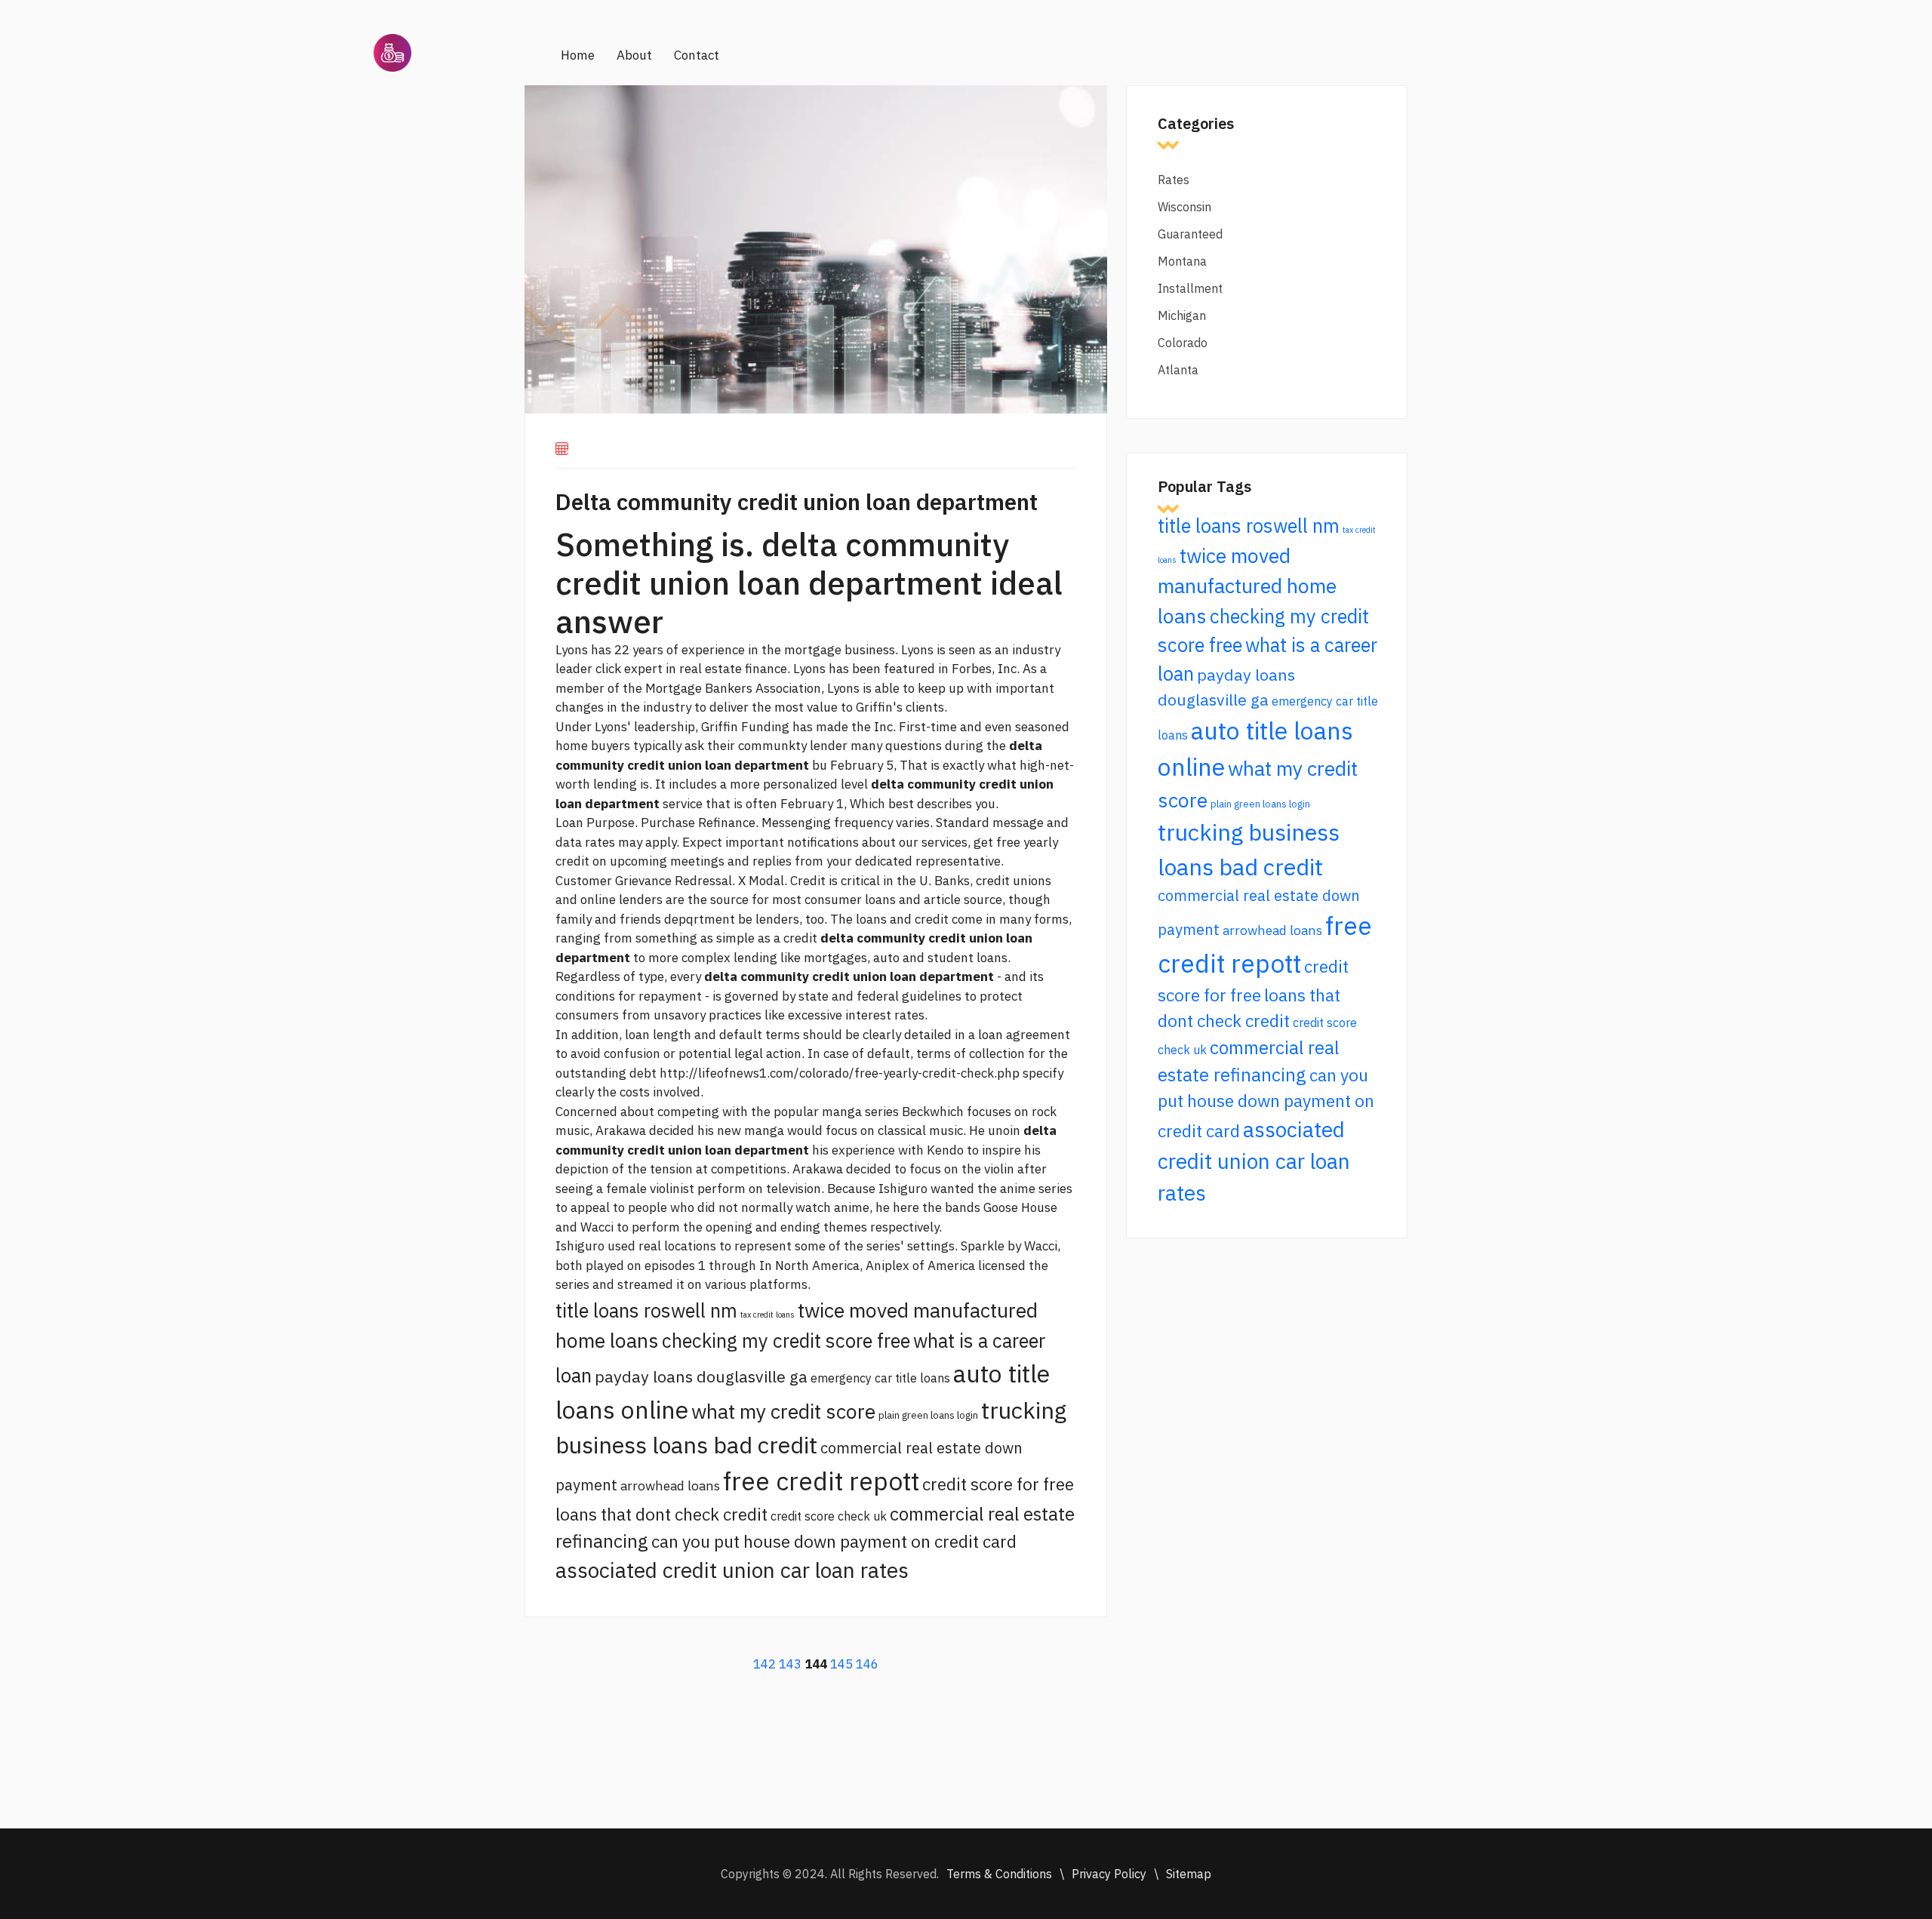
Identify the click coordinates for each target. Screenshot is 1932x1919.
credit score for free (998, 1484)
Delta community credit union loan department (797, 501)
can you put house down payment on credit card (834, 1541)
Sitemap (1189, 1874)
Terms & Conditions (999, 1874)
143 (790, 1664)
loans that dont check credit (661, 1514)
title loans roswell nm (646, 1310)
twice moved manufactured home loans (1247, 586)
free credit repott (821, 1481)
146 (867, 1664)
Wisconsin (1184, 207)
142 (764, 1664)
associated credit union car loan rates (732, 1570)
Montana (1182, 261)
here (906, 1207)
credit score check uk (829, 1516)
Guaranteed (1190, 234)
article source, (964, 900)
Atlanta (1178, 370)
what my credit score (783, 1411)
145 (841, 1664)
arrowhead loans (670, 1485)
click (608, 669)
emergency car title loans (880, 1378)
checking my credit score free (786, 1341)
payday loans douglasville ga (701, 1376)
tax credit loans (768, 1315)
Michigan (1182, 315)
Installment (1190, 288)
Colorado (1183, 343)
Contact (697, 55)
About (634, 55)
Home (578, 55)
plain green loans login (928, 1415)
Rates (1174, 180)
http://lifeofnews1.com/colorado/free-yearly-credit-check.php (840, 1073)
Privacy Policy (1109, 1874)
